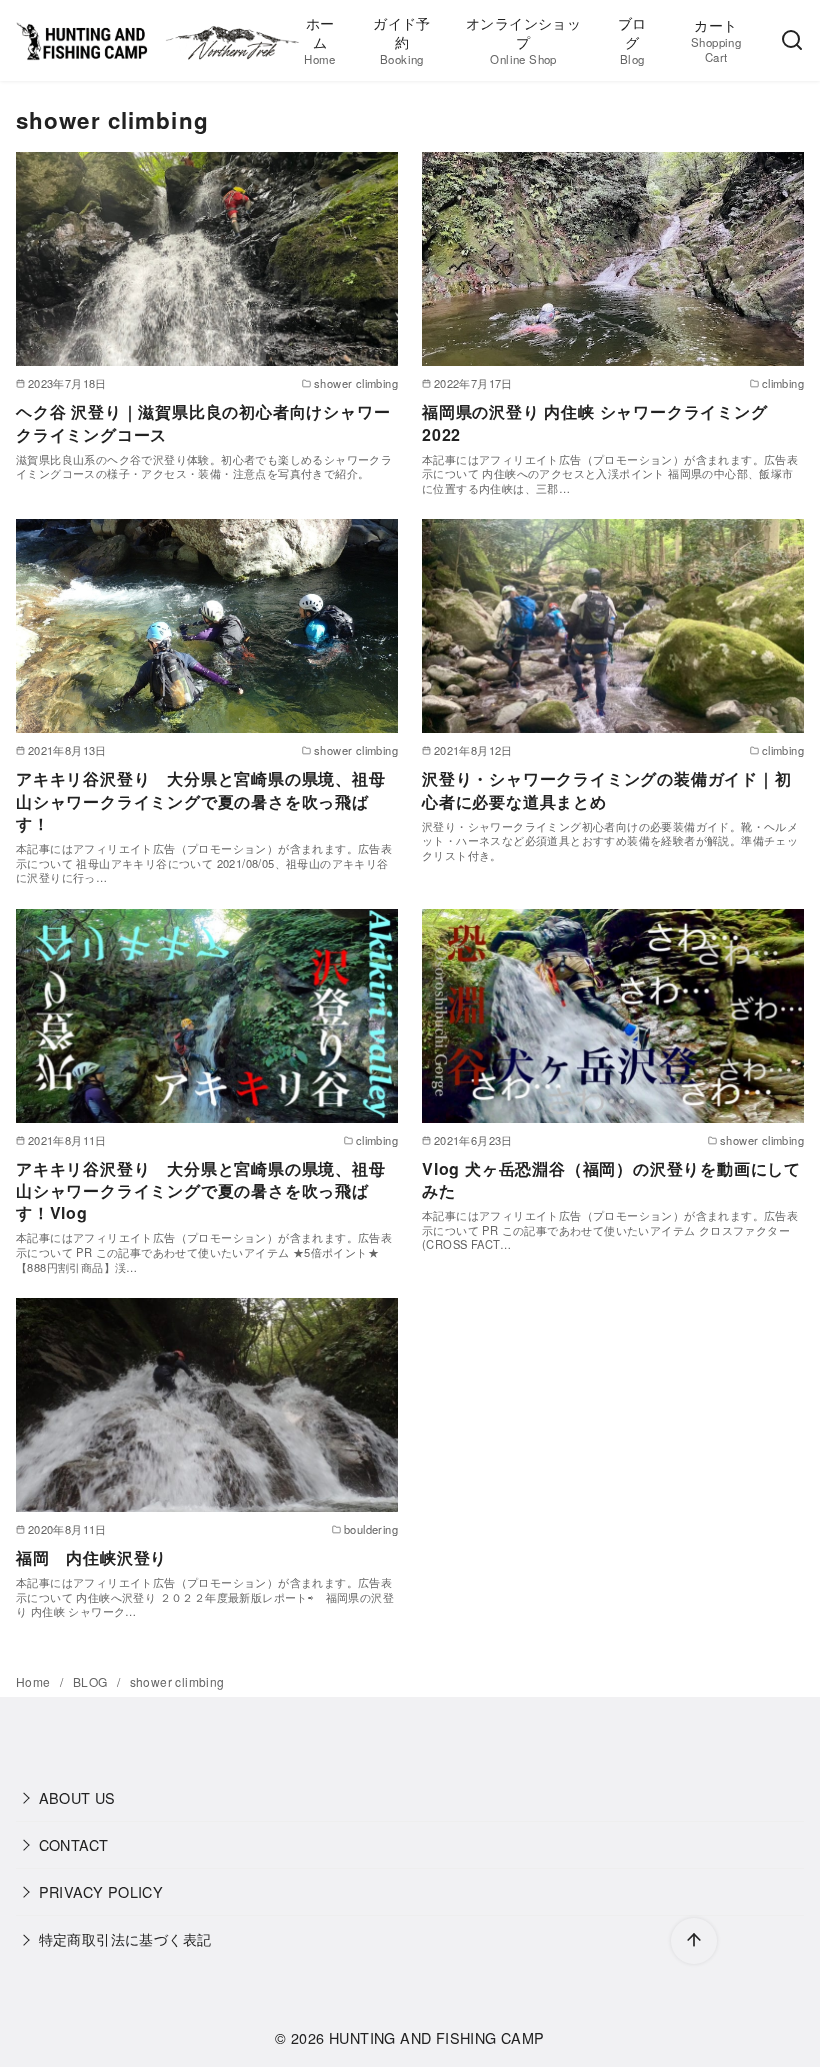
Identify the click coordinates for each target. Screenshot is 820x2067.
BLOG (92, 1681)
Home (35, 1681)
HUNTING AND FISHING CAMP (437, 2037)
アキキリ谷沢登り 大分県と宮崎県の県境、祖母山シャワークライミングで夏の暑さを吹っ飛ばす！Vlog (201, 1191)
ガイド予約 (402, 39)
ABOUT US (77, 1797)
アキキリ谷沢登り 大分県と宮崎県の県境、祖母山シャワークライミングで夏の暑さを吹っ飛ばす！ (201, 801)
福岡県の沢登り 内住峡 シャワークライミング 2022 (595, 422)
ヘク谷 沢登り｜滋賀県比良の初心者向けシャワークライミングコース (203, 422)
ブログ (632, 39)
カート (716, 39)
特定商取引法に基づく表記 (125, 1938)
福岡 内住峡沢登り (91, 1557)
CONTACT (74, 1844)
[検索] (792, 41)
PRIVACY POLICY (101, 1891)
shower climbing (177, 1681)
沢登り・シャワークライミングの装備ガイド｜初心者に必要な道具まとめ (607, 789)
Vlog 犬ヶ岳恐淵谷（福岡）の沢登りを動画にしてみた (611, 1179)
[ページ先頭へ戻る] (694, 1941)
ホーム (320, 39)
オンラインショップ (523, 39)
